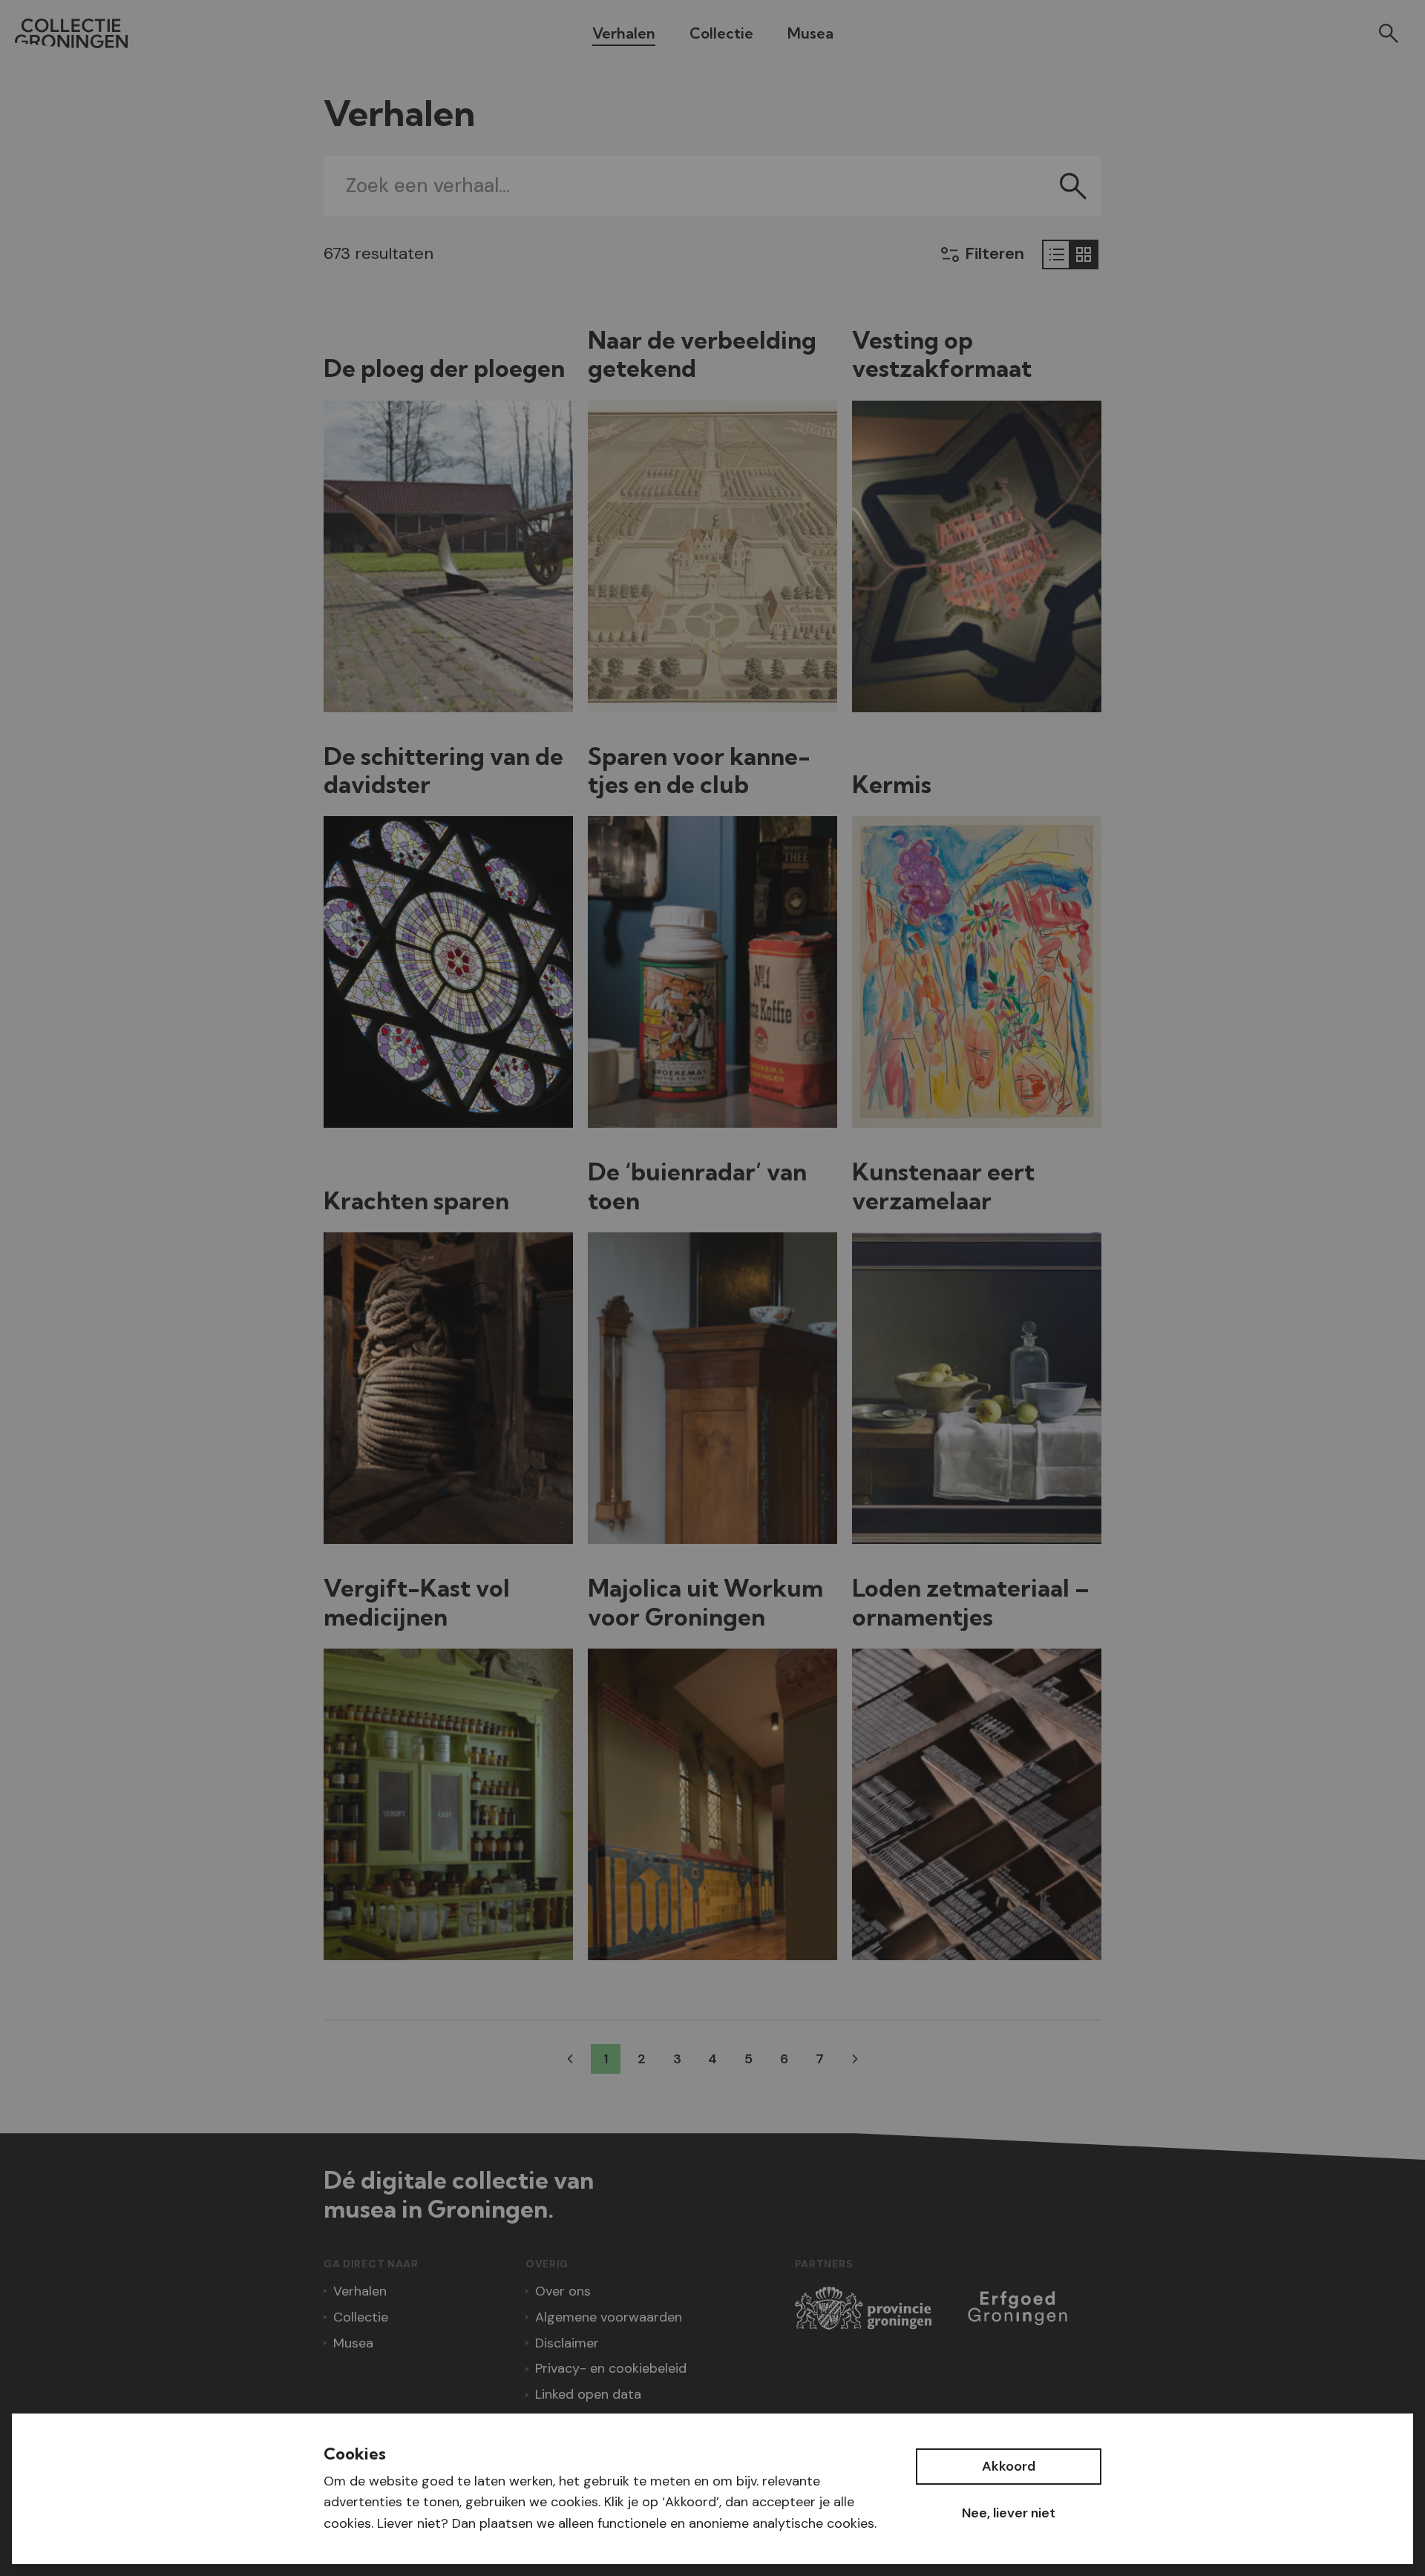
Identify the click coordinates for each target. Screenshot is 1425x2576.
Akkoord (1009, 2466)
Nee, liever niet (1009, 2513)
